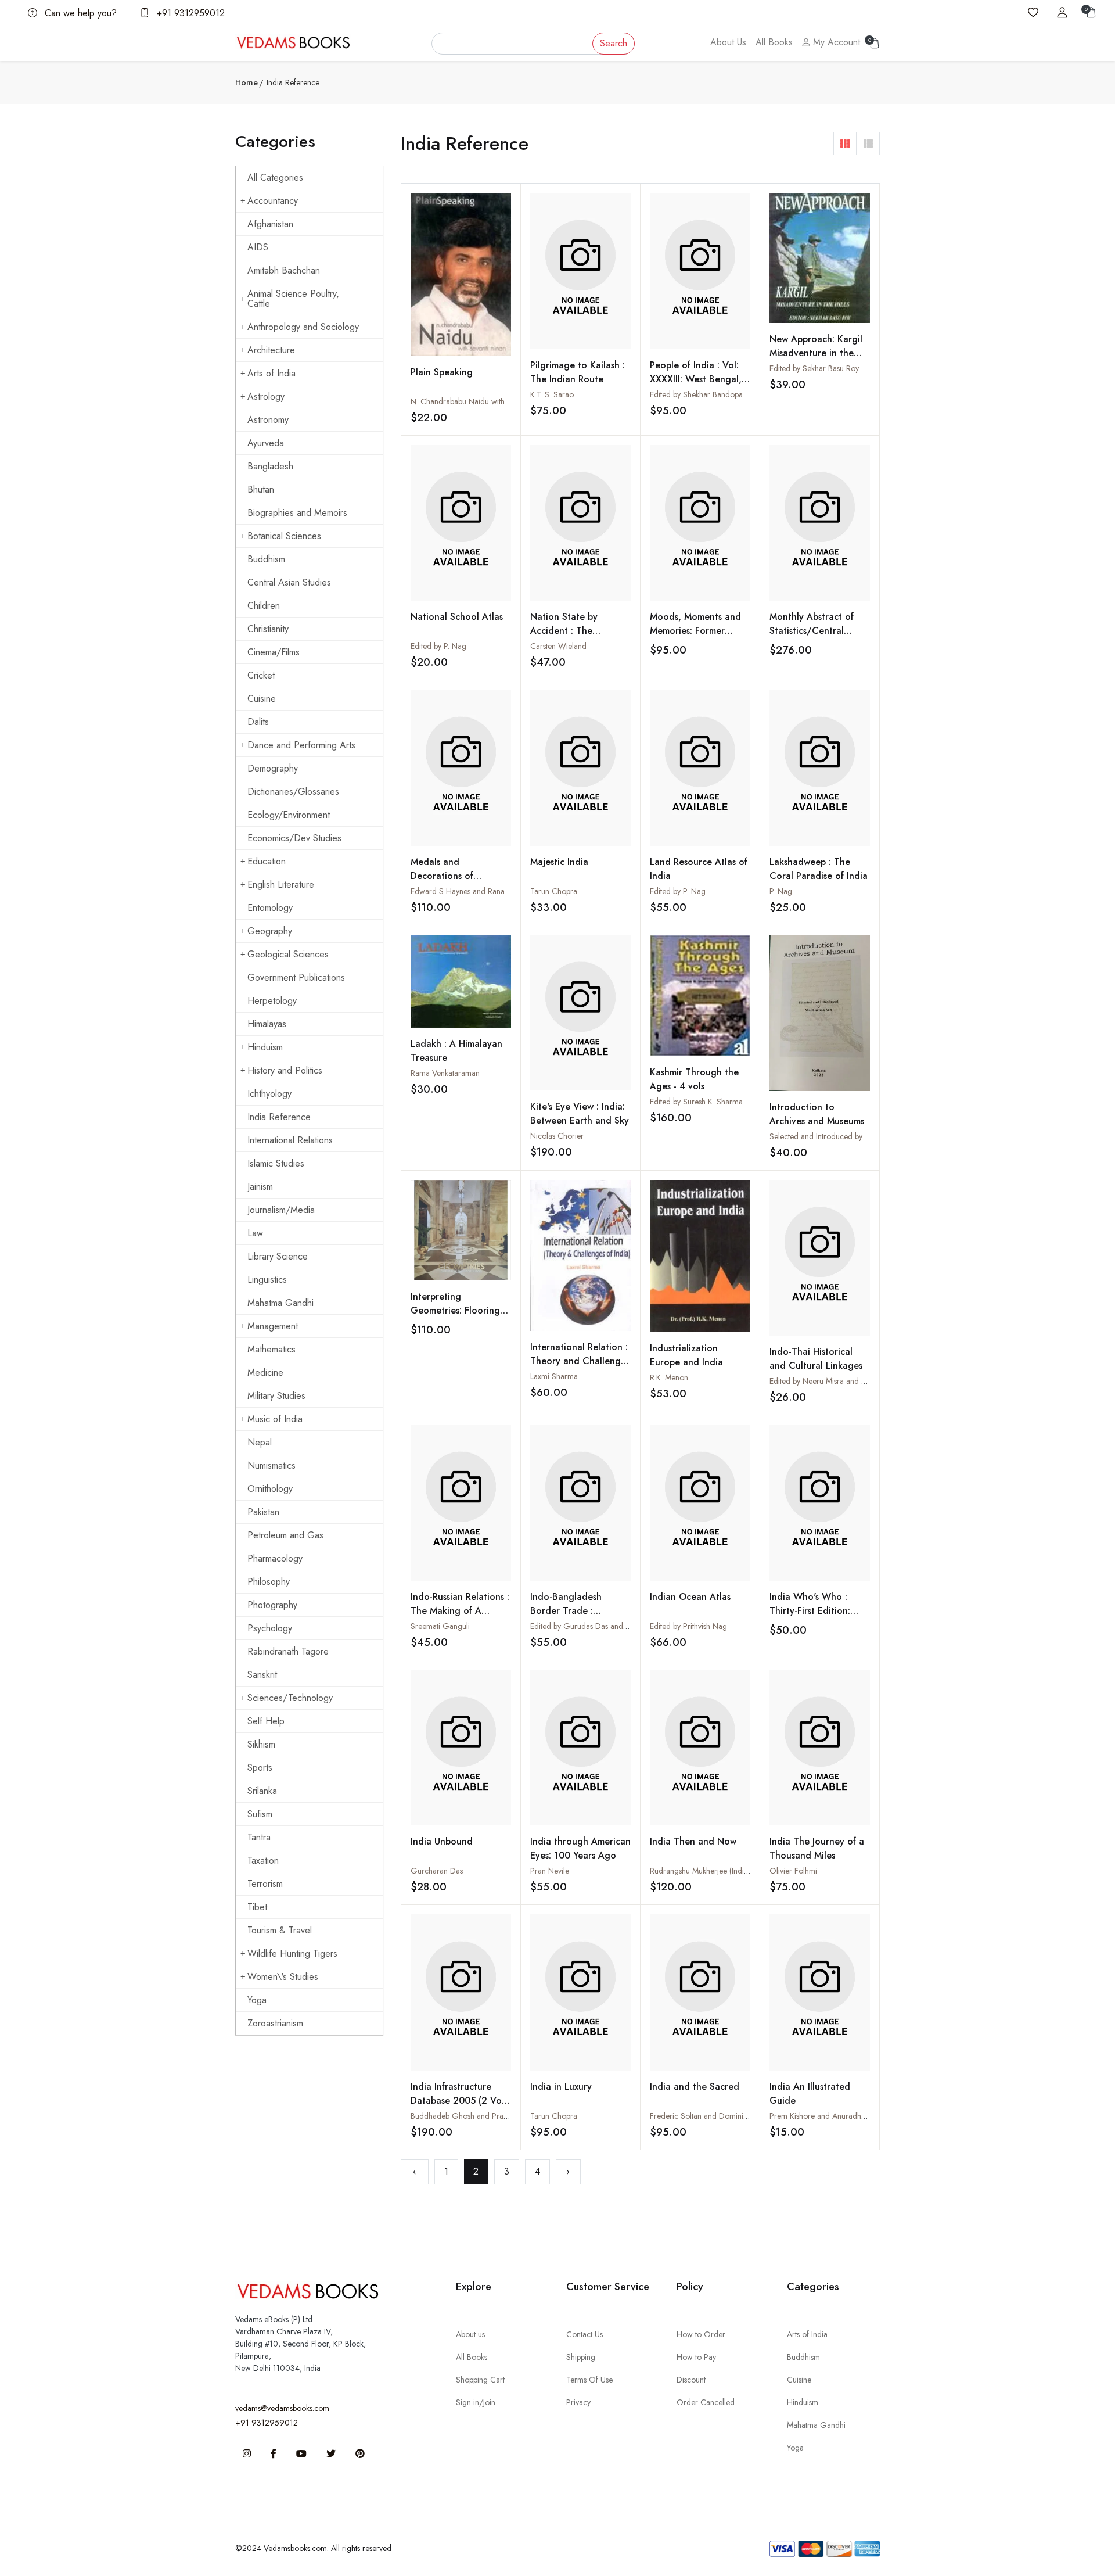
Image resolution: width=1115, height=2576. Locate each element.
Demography (273, 768)
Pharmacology (275, 1558)
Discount (691, 2380)
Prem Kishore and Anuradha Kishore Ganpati (846, 2116)
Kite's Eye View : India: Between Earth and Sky (580, 1113)
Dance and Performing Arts (301, 745)
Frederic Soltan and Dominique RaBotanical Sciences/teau (749, 2116)
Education (267, 861)
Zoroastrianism (275, 2023)
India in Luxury (561, 2087)
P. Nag (781, 891)
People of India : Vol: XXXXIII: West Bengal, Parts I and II (696, 379)
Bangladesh (270, 466)
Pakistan (263, 1512)
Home (247, 82)
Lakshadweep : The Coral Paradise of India (819, 869)
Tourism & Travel (280, 1930)
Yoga (257, 2000)
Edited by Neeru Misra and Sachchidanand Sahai (852, 1381)
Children (264, 606)
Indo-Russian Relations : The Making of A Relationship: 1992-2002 (460, 1618)
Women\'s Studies (283, 1977)
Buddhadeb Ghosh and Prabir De (467, 2116)
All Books (774, 42)
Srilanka (262, 1791)
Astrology (266, 397)
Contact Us (585, 2334)
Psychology (270, 1628)
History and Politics (285, 1070)
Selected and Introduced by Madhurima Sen (844, 1136)
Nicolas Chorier (557, 1136)
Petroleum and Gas (285, 1535)
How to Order (701, 2334)
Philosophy (269, 1582)
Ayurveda (266, 443)
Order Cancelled (706, 2402)
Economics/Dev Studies (294, 838)
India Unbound (442, 1841)
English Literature (281, 885)
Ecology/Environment (289, 815)
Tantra (259, 1837)
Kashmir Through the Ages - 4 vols (694, 1079)
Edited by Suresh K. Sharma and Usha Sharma (727, 1102)
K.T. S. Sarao (552, 394)
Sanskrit (262, 1675)
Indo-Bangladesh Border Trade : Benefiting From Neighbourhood (566, 1618)
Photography (272, 1605)
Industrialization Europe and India (686, 1355)
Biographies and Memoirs (297, 513)
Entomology (270, 908)
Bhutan (261, 489)
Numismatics (271, 1465)
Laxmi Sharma (554, 1376)
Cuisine (262, 699)
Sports (260, 1768)
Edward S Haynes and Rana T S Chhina (478, 891)
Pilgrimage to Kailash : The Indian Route (578, 372)
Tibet (257, 1907)
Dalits (258, 722)
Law (255, 1233)
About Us (728, 42)
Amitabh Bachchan (284, 270)
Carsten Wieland (558, 646)
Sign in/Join (476, 2402)
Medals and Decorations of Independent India (449, 876)
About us (470, 2334)
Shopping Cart (480, 2380)
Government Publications (296, 977)
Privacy (578, 2402)
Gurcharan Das (437, 1871)
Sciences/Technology (290, 1698)
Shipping (581, 2357)
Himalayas (267, 1024)
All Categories (275, 177)
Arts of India (271, 373)
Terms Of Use (589, 2380)
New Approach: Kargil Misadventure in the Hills (816, 353)
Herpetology (272, 1001)
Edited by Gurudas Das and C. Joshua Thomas (608, 1626)
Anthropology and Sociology (303, 327)
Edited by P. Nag (438, 646)
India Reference (279, 1117)
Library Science (278, 1256)
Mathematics (271, 1349)
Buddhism (266, 559)
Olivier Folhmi (793, 1871)
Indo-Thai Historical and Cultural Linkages (816, 1359)
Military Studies (276, 1396)
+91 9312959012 (189, 13)
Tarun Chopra (554, 891)
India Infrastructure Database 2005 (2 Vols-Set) (461, 2100)
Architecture (271, 350)
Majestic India (559, 862)
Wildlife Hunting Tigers (292, 1953)
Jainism (260, 1187)
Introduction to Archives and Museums (817, 1114)
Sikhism (261, 1744)
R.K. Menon (669, 1377)
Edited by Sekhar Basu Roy (814, 368)
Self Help (266, 1721)
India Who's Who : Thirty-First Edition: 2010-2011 (810, 1611)
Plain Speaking (442, 372)
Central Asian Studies (289, 582)
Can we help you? (79, 13)
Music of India (275, 1419)
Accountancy (273, 201)
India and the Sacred (695, 2087)
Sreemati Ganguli (440, 1626)
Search (614, 43)
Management (273, 1326)
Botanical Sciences (284, 536)
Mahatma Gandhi (280, 1303)
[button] (845, 143)
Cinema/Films (274, 652)
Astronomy (268, 420)
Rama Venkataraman (445, 1073)
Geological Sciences (288, 954)
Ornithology (270, 1489)
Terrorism (265, 1884)
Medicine (265, 1373)
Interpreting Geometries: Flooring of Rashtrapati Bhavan (457, 1310)
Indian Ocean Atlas (690, 1597)
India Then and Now (693, 1841)
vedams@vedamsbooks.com (282, 2408)
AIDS (258, 247)
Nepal (260, 1442)
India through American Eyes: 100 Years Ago (580, 1848)
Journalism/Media (281, 1210)
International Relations (290, 1140)
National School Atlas (457, 617)
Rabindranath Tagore (288, 1651)
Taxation (263, 1861)
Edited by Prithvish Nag (688, 1626)
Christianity (268, 629)
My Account (835, 42)
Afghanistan (270, 224)
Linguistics (267, 1280)
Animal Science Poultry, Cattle (293, 299)
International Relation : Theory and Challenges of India (580, 1361)
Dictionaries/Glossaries (293, 792)
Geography (270, 931)
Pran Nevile (550, 1871)
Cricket (261, 675)
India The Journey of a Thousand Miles (817, 1848)
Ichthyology (269, 1094)
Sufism (260, 1814)
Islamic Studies (276, 1163)
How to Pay (696, 2357)
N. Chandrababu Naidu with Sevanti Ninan (482, 401)
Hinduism (265, 1047)
